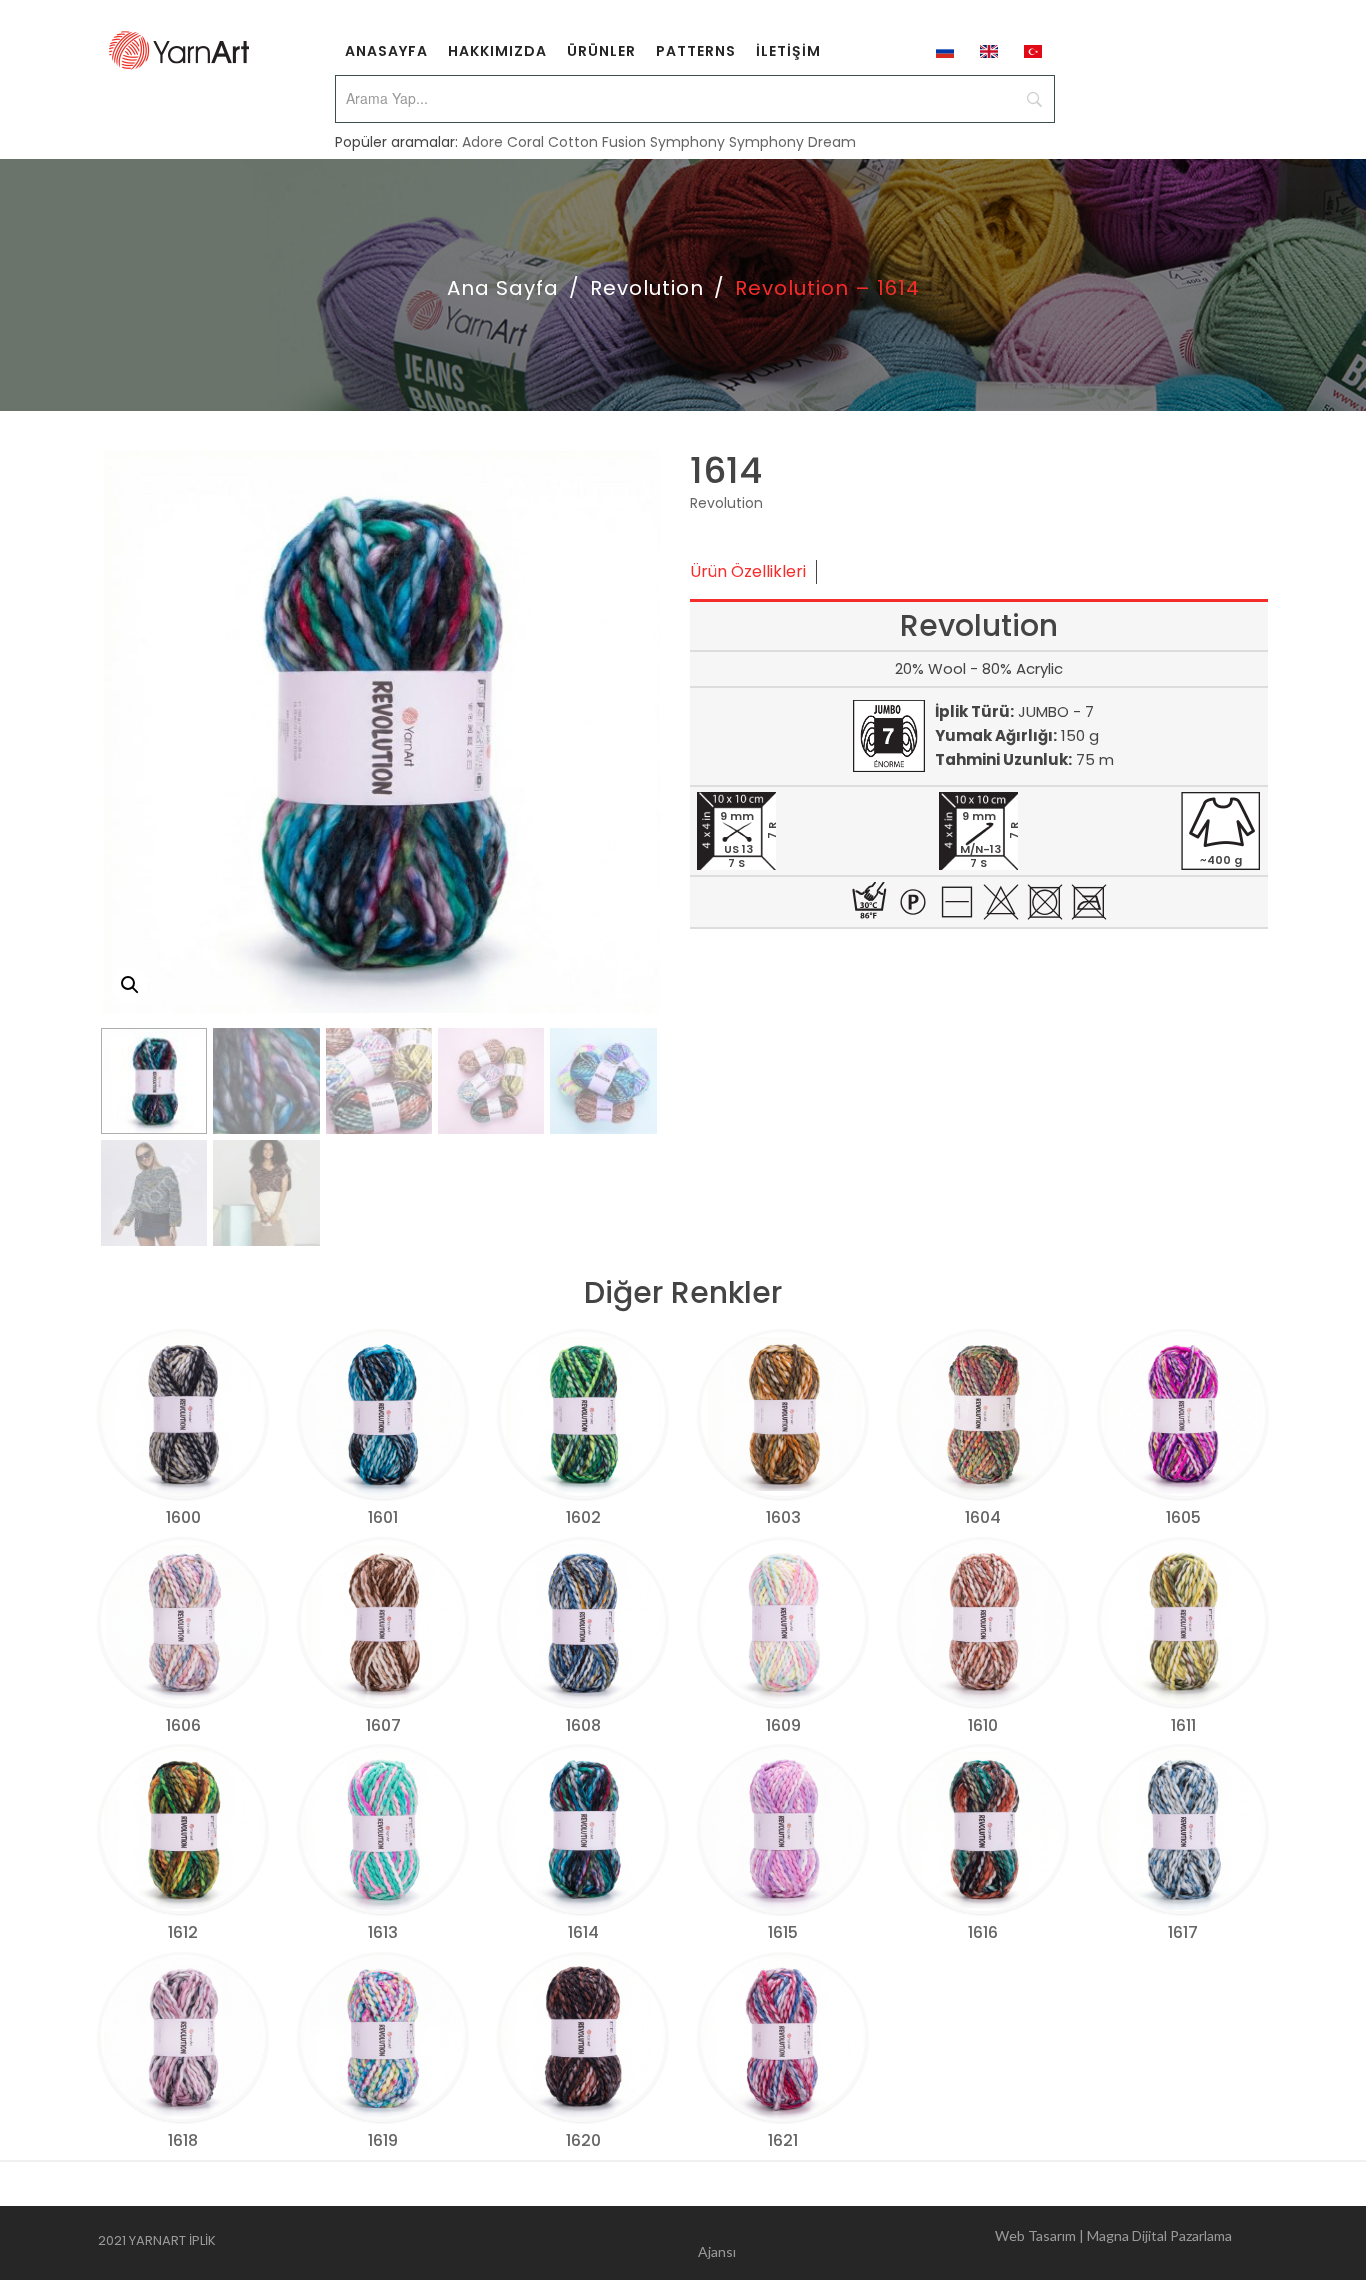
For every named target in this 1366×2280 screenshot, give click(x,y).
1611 (1183, 1725)
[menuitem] (386, 50)
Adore (482, 142)
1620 (583, 2140)
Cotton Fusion (597, 142)
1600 (183, 1517)
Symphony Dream (792, 142)
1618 (183, 2140)
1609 (783, 1725)
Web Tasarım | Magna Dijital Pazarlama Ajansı (965, 2243)
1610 (983, 1725)
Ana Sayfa (503, 288)
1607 (383, 1725)
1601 (383, 1517)
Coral (525, 142)
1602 (583, 1517)
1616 (983, 1932)
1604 (983, 1517)
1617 (1183, 1932)
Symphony (687, 142)
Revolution (647, 288)
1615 (783, 1932)
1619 (383, 2140)
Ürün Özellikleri (748, 571)
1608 (583, 1725)
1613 (383, 1932)
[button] (130, 985)
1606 (183, 1725)
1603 (783, 1517)
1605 (1183, 1517)
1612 (183, 1932)
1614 (583, 1932)
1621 (783, 2140)
